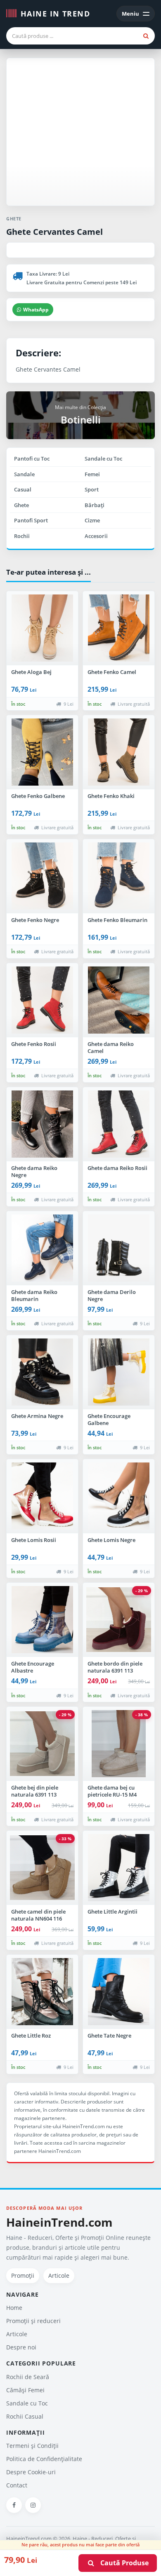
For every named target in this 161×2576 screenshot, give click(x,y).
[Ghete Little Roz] (42, 1992)
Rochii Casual (25, 2416)
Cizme (92, 520)
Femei (92, 474)
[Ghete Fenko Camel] (119, 628)
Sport (92, 489)
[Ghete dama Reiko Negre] (42, 1124)
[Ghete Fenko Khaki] (119, 752)
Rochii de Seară (28, 2377)
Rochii (22, 536)
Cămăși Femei (25, 2390)
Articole (59, 2275)
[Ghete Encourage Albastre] (42, 1620)
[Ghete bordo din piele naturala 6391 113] (119, 1620)
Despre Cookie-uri (31, 2472)
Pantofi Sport (31, 520)
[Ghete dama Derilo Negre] (119, 1248)
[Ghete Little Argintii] (119, 1868)
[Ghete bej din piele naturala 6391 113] (42, 1744)
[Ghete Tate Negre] (119, 1992)
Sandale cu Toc (103, 459)
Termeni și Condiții (32, 2446)
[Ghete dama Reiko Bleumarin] (42, 1248)
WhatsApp (36, 310)
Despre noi (21, 2347)
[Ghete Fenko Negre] (42, 876)
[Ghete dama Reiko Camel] (119, 1000)
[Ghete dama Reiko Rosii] (119, 1124)
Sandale (24, 474)
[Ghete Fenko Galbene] (42, 752)
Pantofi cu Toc (32, 459)
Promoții (23, 2275)
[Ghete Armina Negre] (42, 1372)
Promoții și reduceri (33, 2321)
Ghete (21, 505)
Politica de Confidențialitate (44, 2459)
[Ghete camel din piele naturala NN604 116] (42, 1868)
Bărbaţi (95, 505)
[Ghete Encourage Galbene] (119, 1372)
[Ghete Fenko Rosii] (42, 1000)
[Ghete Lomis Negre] (119, 1496)
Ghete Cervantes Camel (54, 232)
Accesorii (96, 536)
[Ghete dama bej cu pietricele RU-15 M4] (119, 1744)
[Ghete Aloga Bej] (42, 628)
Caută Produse (122, 2563)
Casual (23, 489)
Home (14, 2308)
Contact (17, 2485)
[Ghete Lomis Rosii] (42, 1496)
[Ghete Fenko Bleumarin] (119, 876)
